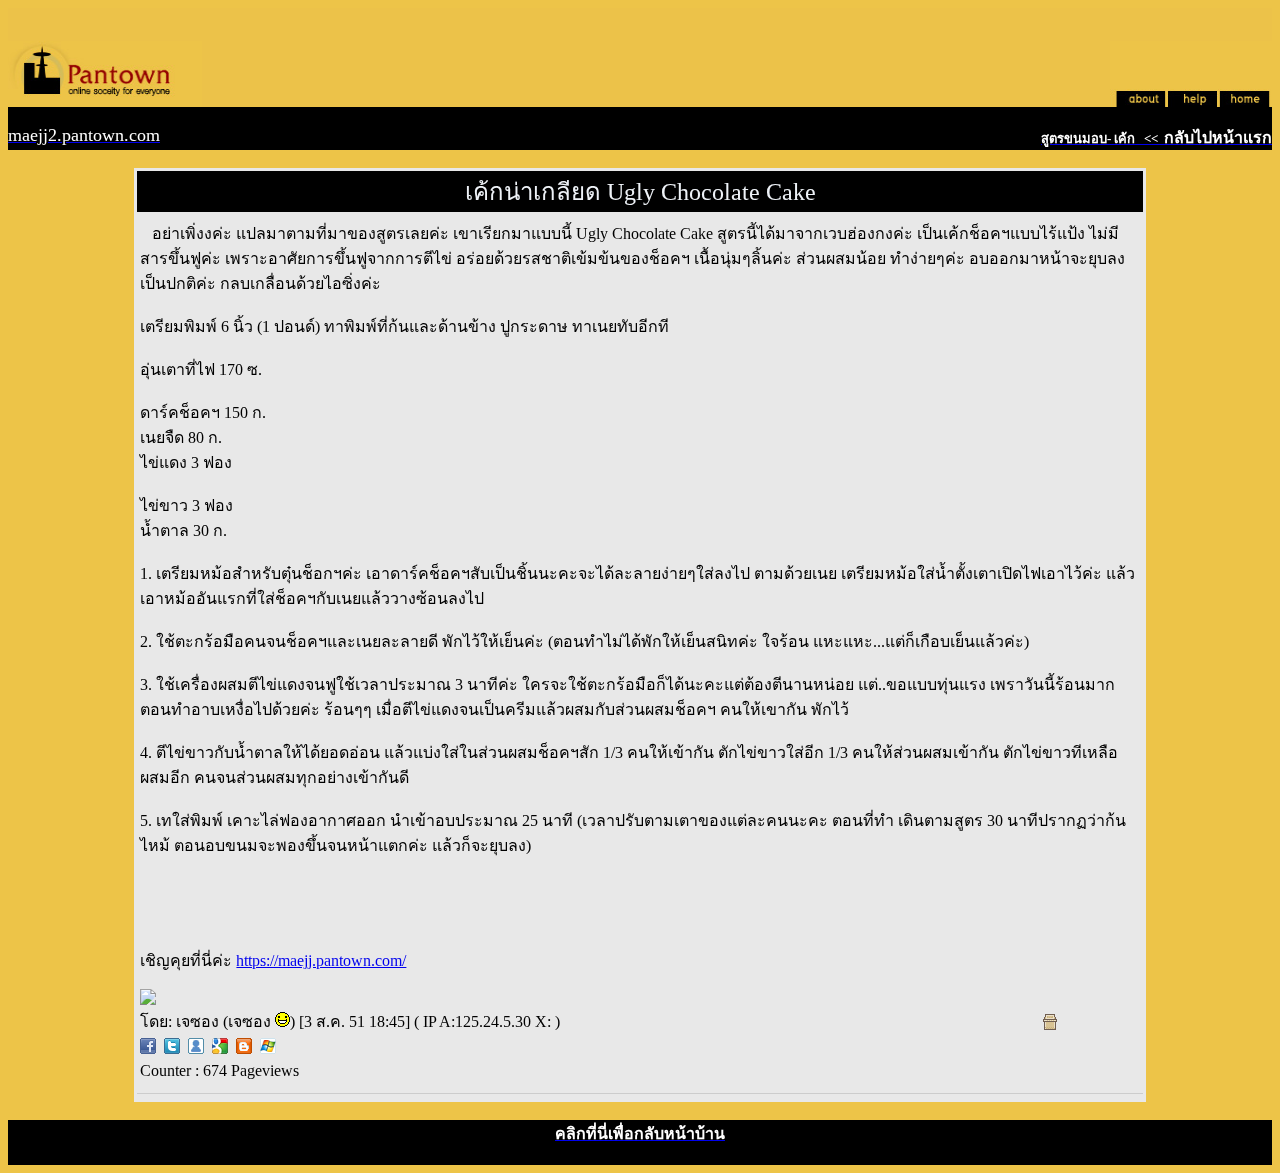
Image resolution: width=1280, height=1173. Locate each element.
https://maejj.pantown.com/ (321, 960)
